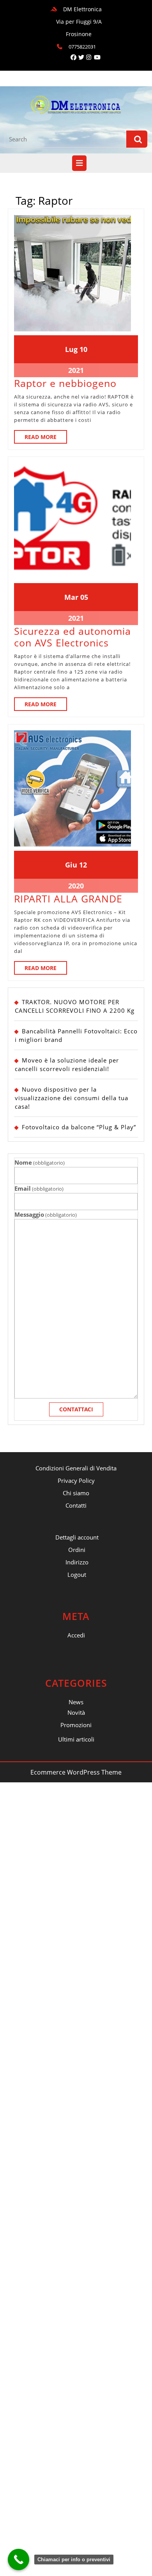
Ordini (77, 1550)
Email (39, 1188)
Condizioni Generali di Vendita (76, 1468)
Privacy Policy (76, 1480)
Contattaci (76, 1409)
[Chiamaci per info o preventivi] (19, 2559)
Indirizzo (77, 1562)
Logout (77, 1575)
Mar (71, 597)
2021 (76, 370)
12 (83, 865)
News (76, 1702)
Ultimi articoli (76, 1739)
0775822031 (82, 47)
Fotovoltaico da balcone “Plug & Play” (79, 1127)
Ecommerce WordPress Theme (76, 1772)
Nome (40, 1162)
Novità (76, 1712)
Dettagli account (77, 1537)
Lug (71, 349)
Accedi (76, 1635)
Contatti (76, 1505)
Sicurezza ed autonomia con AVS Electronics (72, 637)
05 (84, 597)
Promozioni (76, 1725)
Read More (46, 438)
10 (83, 349)
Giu (71, 865)
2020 (76, 886)
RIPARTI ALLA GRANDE (68, 899)
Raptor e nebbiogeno (65, 383)
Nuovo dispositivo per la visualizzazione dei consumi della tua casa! (72, 1098)
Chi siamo (76, 1493)
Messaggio (46, 1214)
